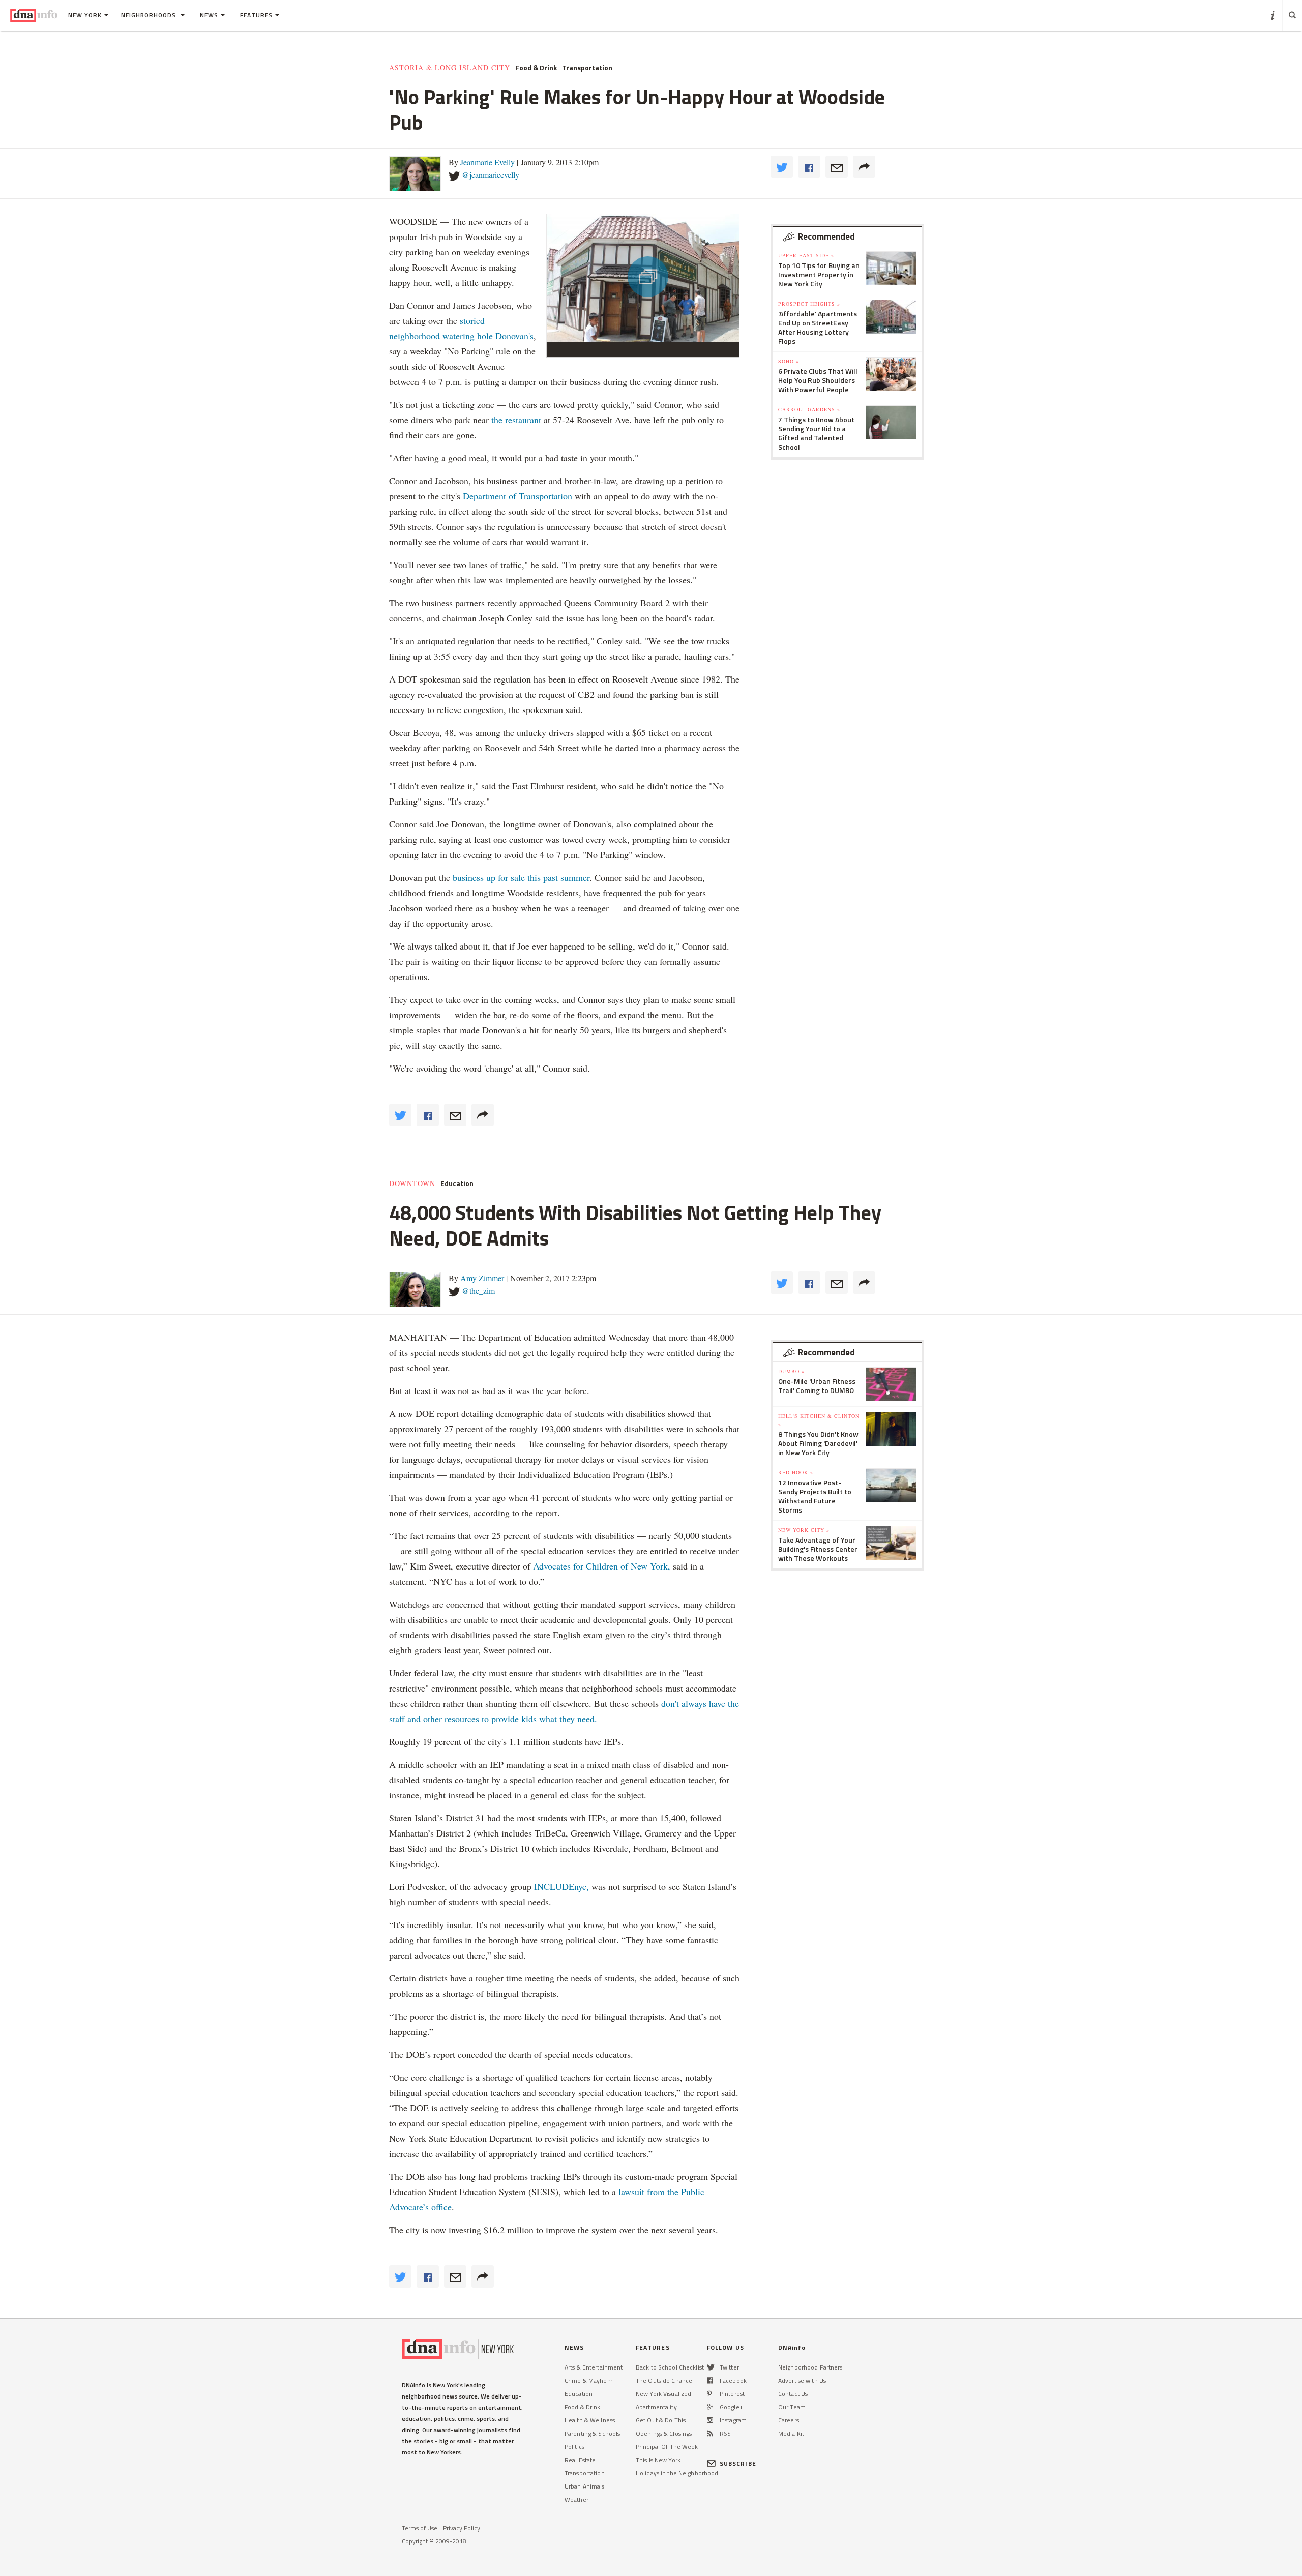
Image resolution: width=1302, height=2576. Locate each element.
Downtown (412, 1183)
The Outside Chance (664, 2380)
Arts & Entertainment (594, 2367)
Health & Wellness (590, 2420)
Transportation (587, 68)
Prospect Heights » (809, 304)
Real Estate (580, 2460)
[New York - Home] (34, 15)
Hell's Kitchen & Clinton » (819, 1420)
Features (256, 15)
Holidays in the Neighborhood (677, 2473)
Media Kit (791, 2433)
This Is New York (658, 2460)
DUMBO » (791, 1371)
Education (457, 1183)
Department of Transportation (519, 496)
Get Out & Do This (661, 2420)
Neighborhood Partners (810, 2367)
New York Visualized (663, 2394)
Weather (576, 2499)
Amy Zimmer (482, 1278)
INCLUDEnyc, (561, 1886)
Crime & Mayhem (589, 2380)
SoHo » (789, 361)
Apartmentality (656, 2407)
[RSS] (710, 2433)
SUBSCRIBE (738, 2463)
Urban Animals (585, 2486)
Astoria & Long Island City (450, 68)
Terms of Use (420, 2528)
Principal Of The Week (667, 2447)
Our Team (792, 2407)
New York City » (804, 1530)
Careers (789, 2420)
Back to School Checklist (670, 2367)
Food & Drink (536, 68)
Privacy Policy (462, 2528)
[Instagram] (710, 2420)
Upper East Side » (806, 255)
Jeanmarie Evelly (487, 162)
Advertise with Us (802, 2380)
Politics (574, 2447)
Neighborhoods (150, 15)
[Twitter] (711, 2367)
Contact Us (793, 2394)
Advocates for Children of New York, (602, 1566)
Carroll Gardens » (809, 409)
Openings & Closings (664, 2433)
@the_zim (478, 1291)
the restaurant (517, 420)
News (209, 15)
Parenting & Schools (592, 2433)
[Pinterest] (709, 2394)
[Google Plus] (710, 2407)
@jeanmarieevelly (491, 175)
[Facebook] (710, 2380)
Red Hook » (796, 1472)
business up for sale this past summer (521, 877)
